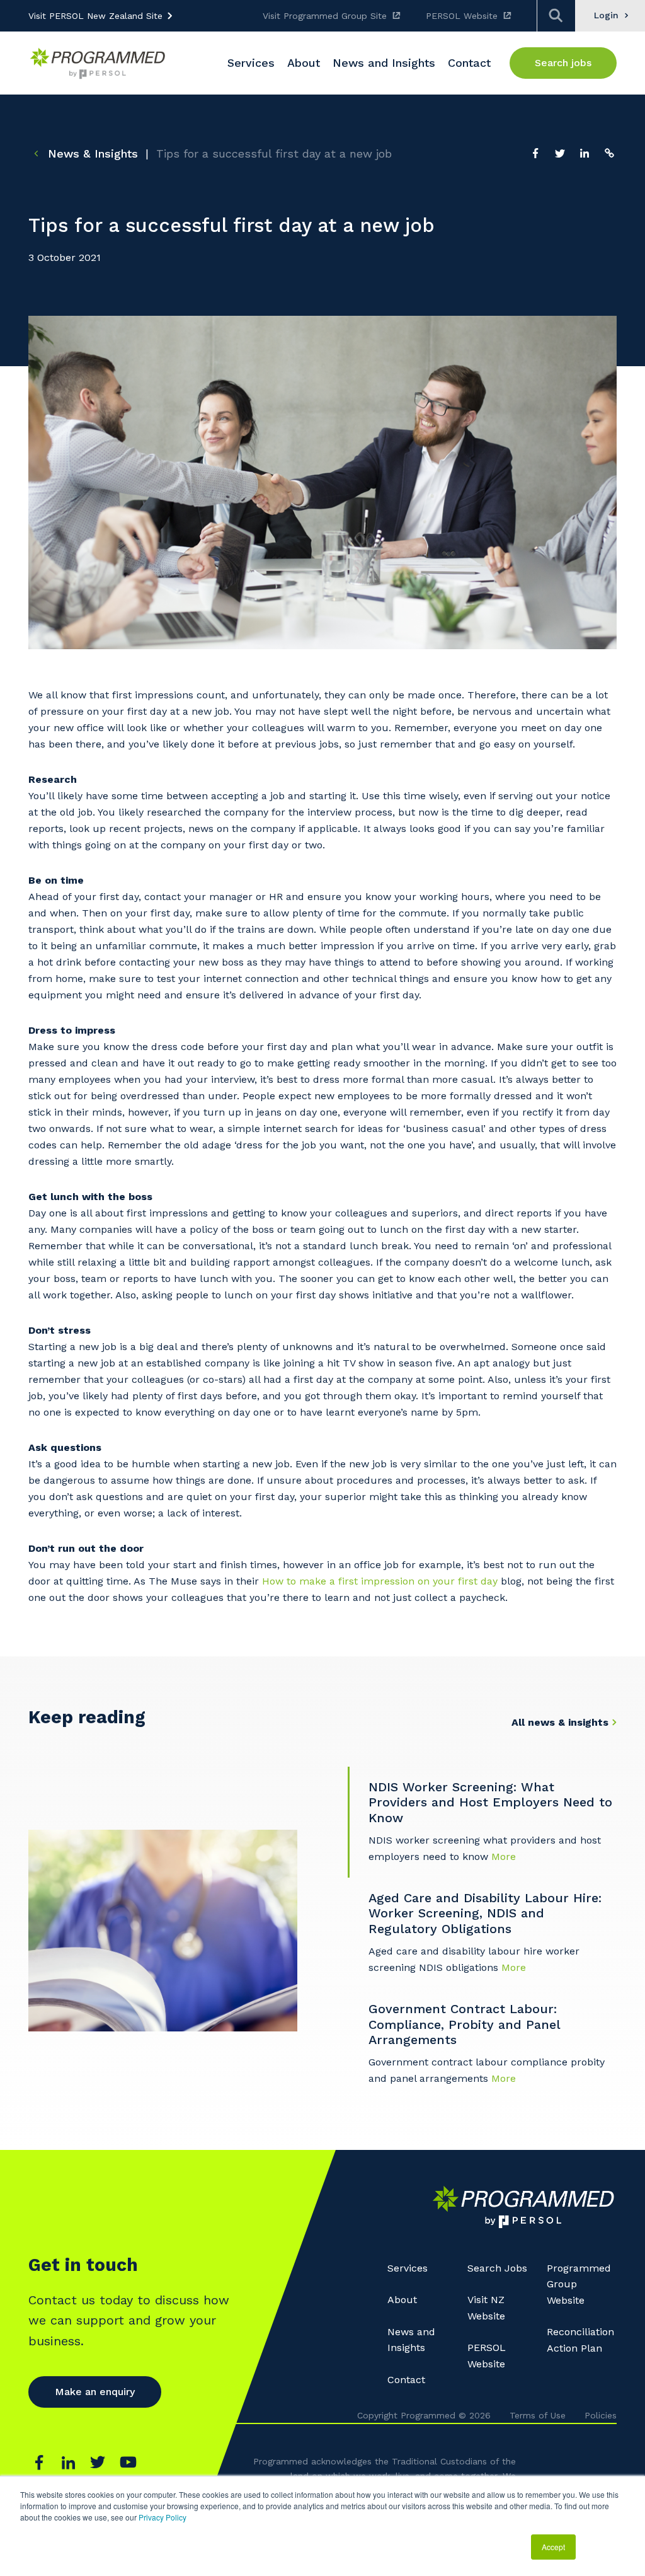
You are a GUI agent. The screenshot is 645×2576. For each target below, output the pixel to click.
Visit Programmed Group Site (325, 16)
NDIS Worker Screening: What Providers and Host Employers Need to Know (490, 1802)
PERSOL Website (462, 16)
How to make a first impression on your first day (380, 1581)
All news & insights (560, 1722)
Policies (601, 2415)
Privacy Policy (163, 2517)
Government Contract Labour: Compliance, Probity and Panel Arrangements (464, 2024)
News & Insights (91, 153)
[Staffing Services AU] (98, 63)
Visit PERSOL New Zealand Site (95, 16)
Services (408, 2268)
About (402, 2300)
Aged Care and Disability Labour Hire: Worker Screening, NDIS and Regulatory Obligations (485, 1913)
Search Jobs (497, 2268)
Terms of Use (538, 2415)
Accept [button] (553, 2547)
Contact (406, 2380)
